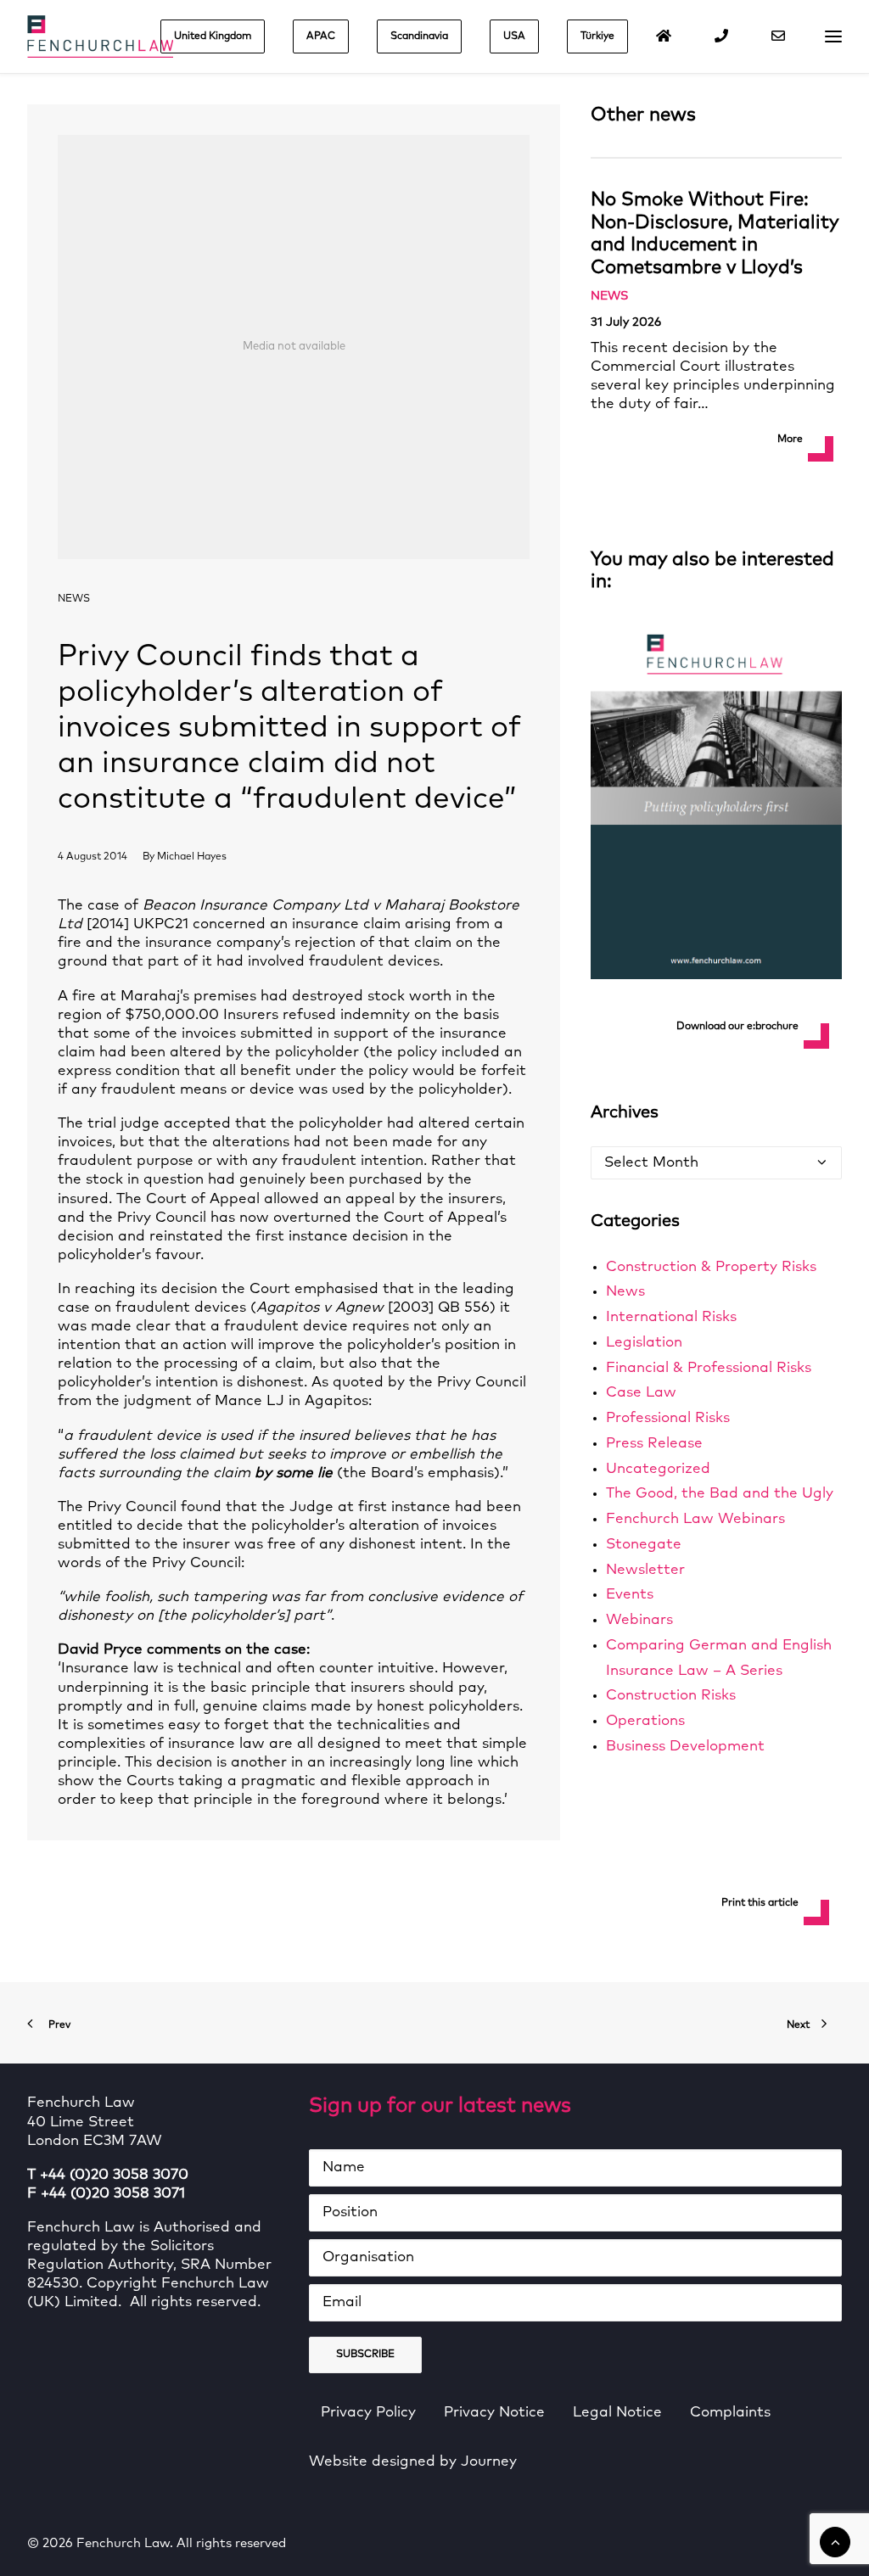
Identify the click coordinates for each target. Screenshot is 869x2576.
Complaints (730, 2413)
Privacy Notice (494, 2413)
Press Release (654, 1444)
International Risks (671, 1317)
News (74, 599)
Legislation (644, 1343)
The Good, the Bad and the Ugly (720, 1494)
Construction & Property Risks (711, 1267)
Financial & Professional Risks (709, 1368)
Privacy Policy (368, 2413)
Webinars (639, 1620)
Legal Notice (617, 2413)
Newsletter (645, 1570)
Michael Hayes (192, 857)
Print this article (760, 1903)
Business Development (685, 1747)
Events (630, 1595)
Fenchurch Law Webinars (695, 1519)
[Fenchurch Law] (100, 36)
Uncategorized (658, 1469)
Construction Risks (671, 1696)
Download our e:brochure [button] (737, 1027)
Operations (645, 1721)
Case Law (641, 1393)
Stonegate (644, 1545)
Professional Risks (668, 1418)
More (790, 440)
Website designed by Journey (413, 2462)
